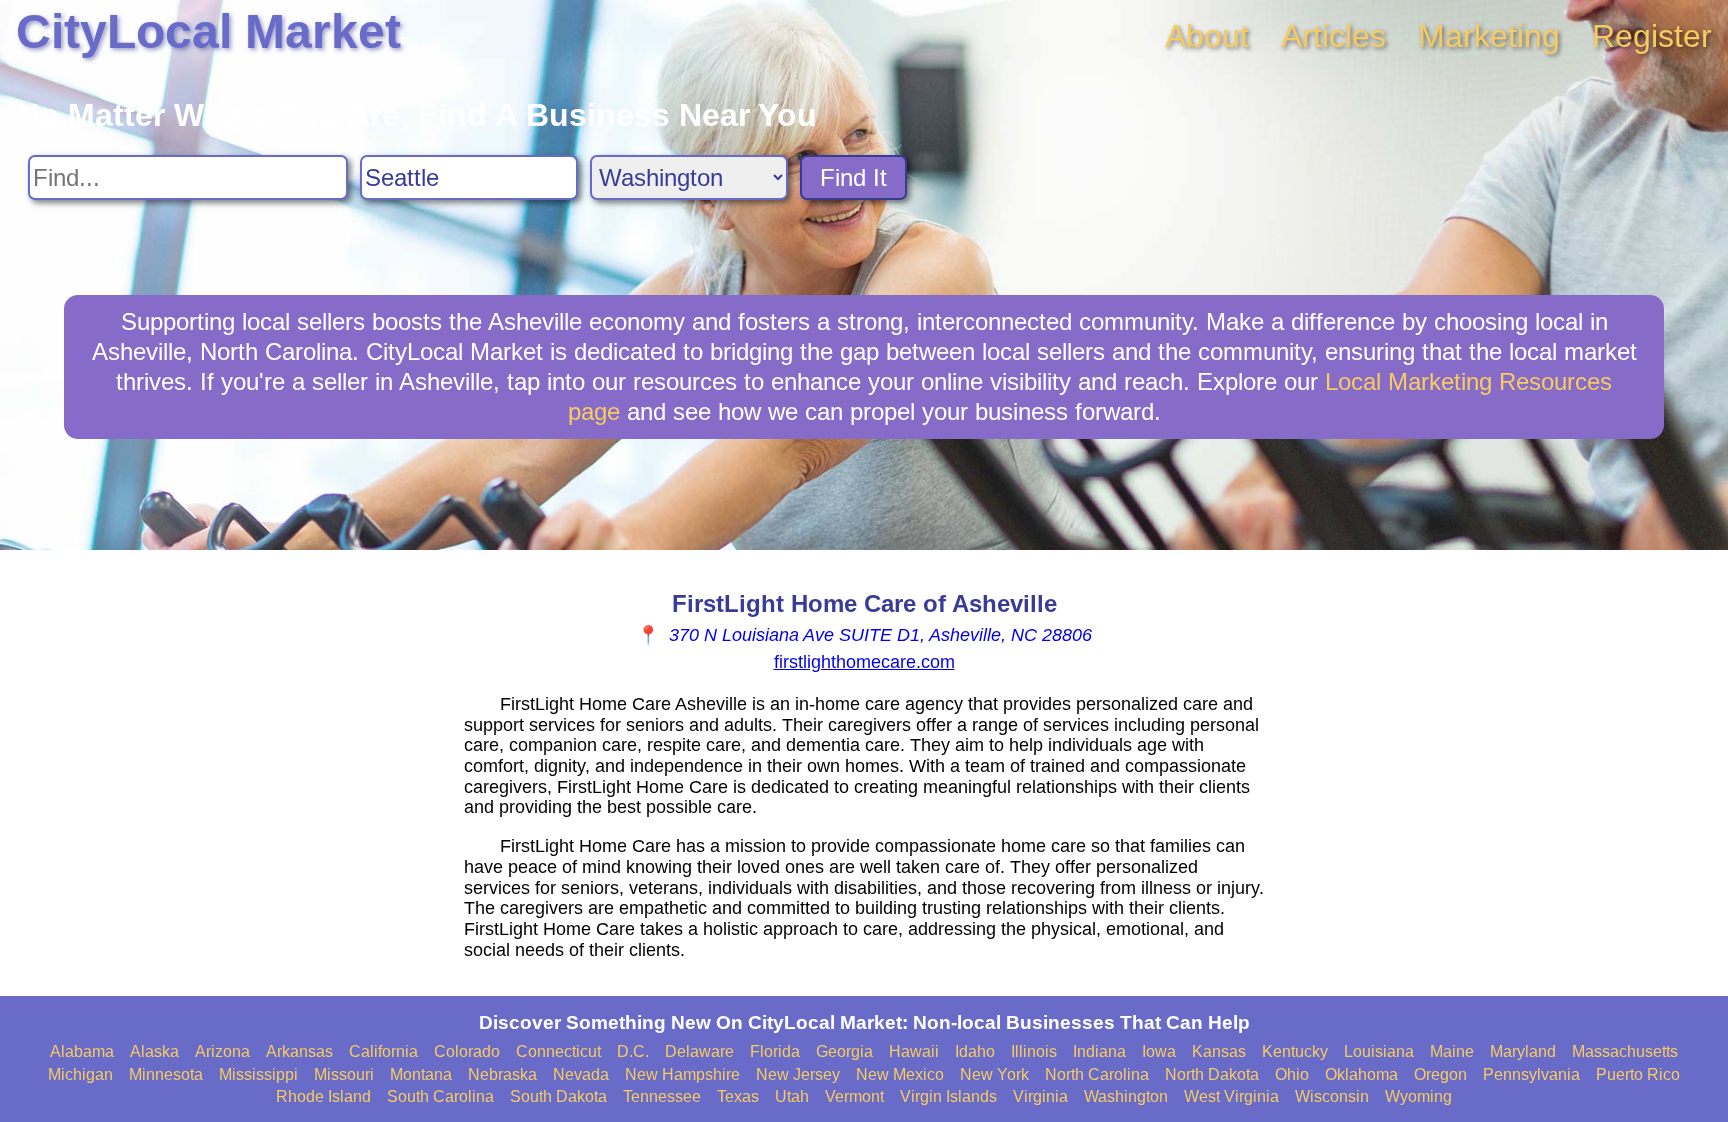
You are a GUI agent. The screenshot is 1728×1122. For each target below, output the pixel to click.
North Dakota (1212, 1074)
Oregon (1440, 1074)
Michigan (80, 1074)
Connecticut (558, 1051)
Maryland (1523, 1051)
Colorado (467, 1051)
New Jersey (798, 1074)
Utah (792, 1096)
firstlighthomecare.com (864, 662)
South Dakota (558, 1096)
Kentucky (1295, 1051)
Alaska (154, 1051)
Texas (738, 1096)
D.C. (633, 1051)
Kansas (1219, 1051)
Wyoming (1418, 1096)
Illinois (1034, 1051)
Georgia (844, 1051)
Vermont (854, 1096)
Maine (1452, 1051)
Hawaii (914, 1051)
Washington (1126, 1096)
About (1207, 36)
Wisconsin (1332, 1096)
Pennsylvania (1531, 1074)
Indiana (1099, 1051)
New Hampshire (682, 1074)
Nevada (581, 1074)
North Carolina (1097, 1074)
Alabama (82, 1051)
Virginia (1040, 1096)
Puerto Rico (1638, 1074)
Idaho (975, 1051)
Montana (421, 1074)
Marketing (1489, 36)
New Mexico (900, 1074)
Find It (853, 177)
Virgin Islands (948, 1096)
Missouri (344, 1074)
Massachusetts (1625, 1051)
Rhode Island (323, 1096)
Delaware (699, 1051)
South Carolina (440, 1096)
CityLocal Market (208, 31)
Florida (775, 1051)
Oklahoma (1361, 1074)
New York (994, 1074)
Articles (1333, 36)
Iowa (1159, 1051)
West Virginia (1231, 1096)
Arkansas (299, 1051)
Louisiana (1379, 1051)
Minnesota (166, 1074)
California (383, 1051)
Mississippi (258, 1074)
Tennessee (662, 1096)
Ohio (1292, 1074)
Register (1652, 36)
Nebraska (502, 1074)
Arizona (222, 1051)
